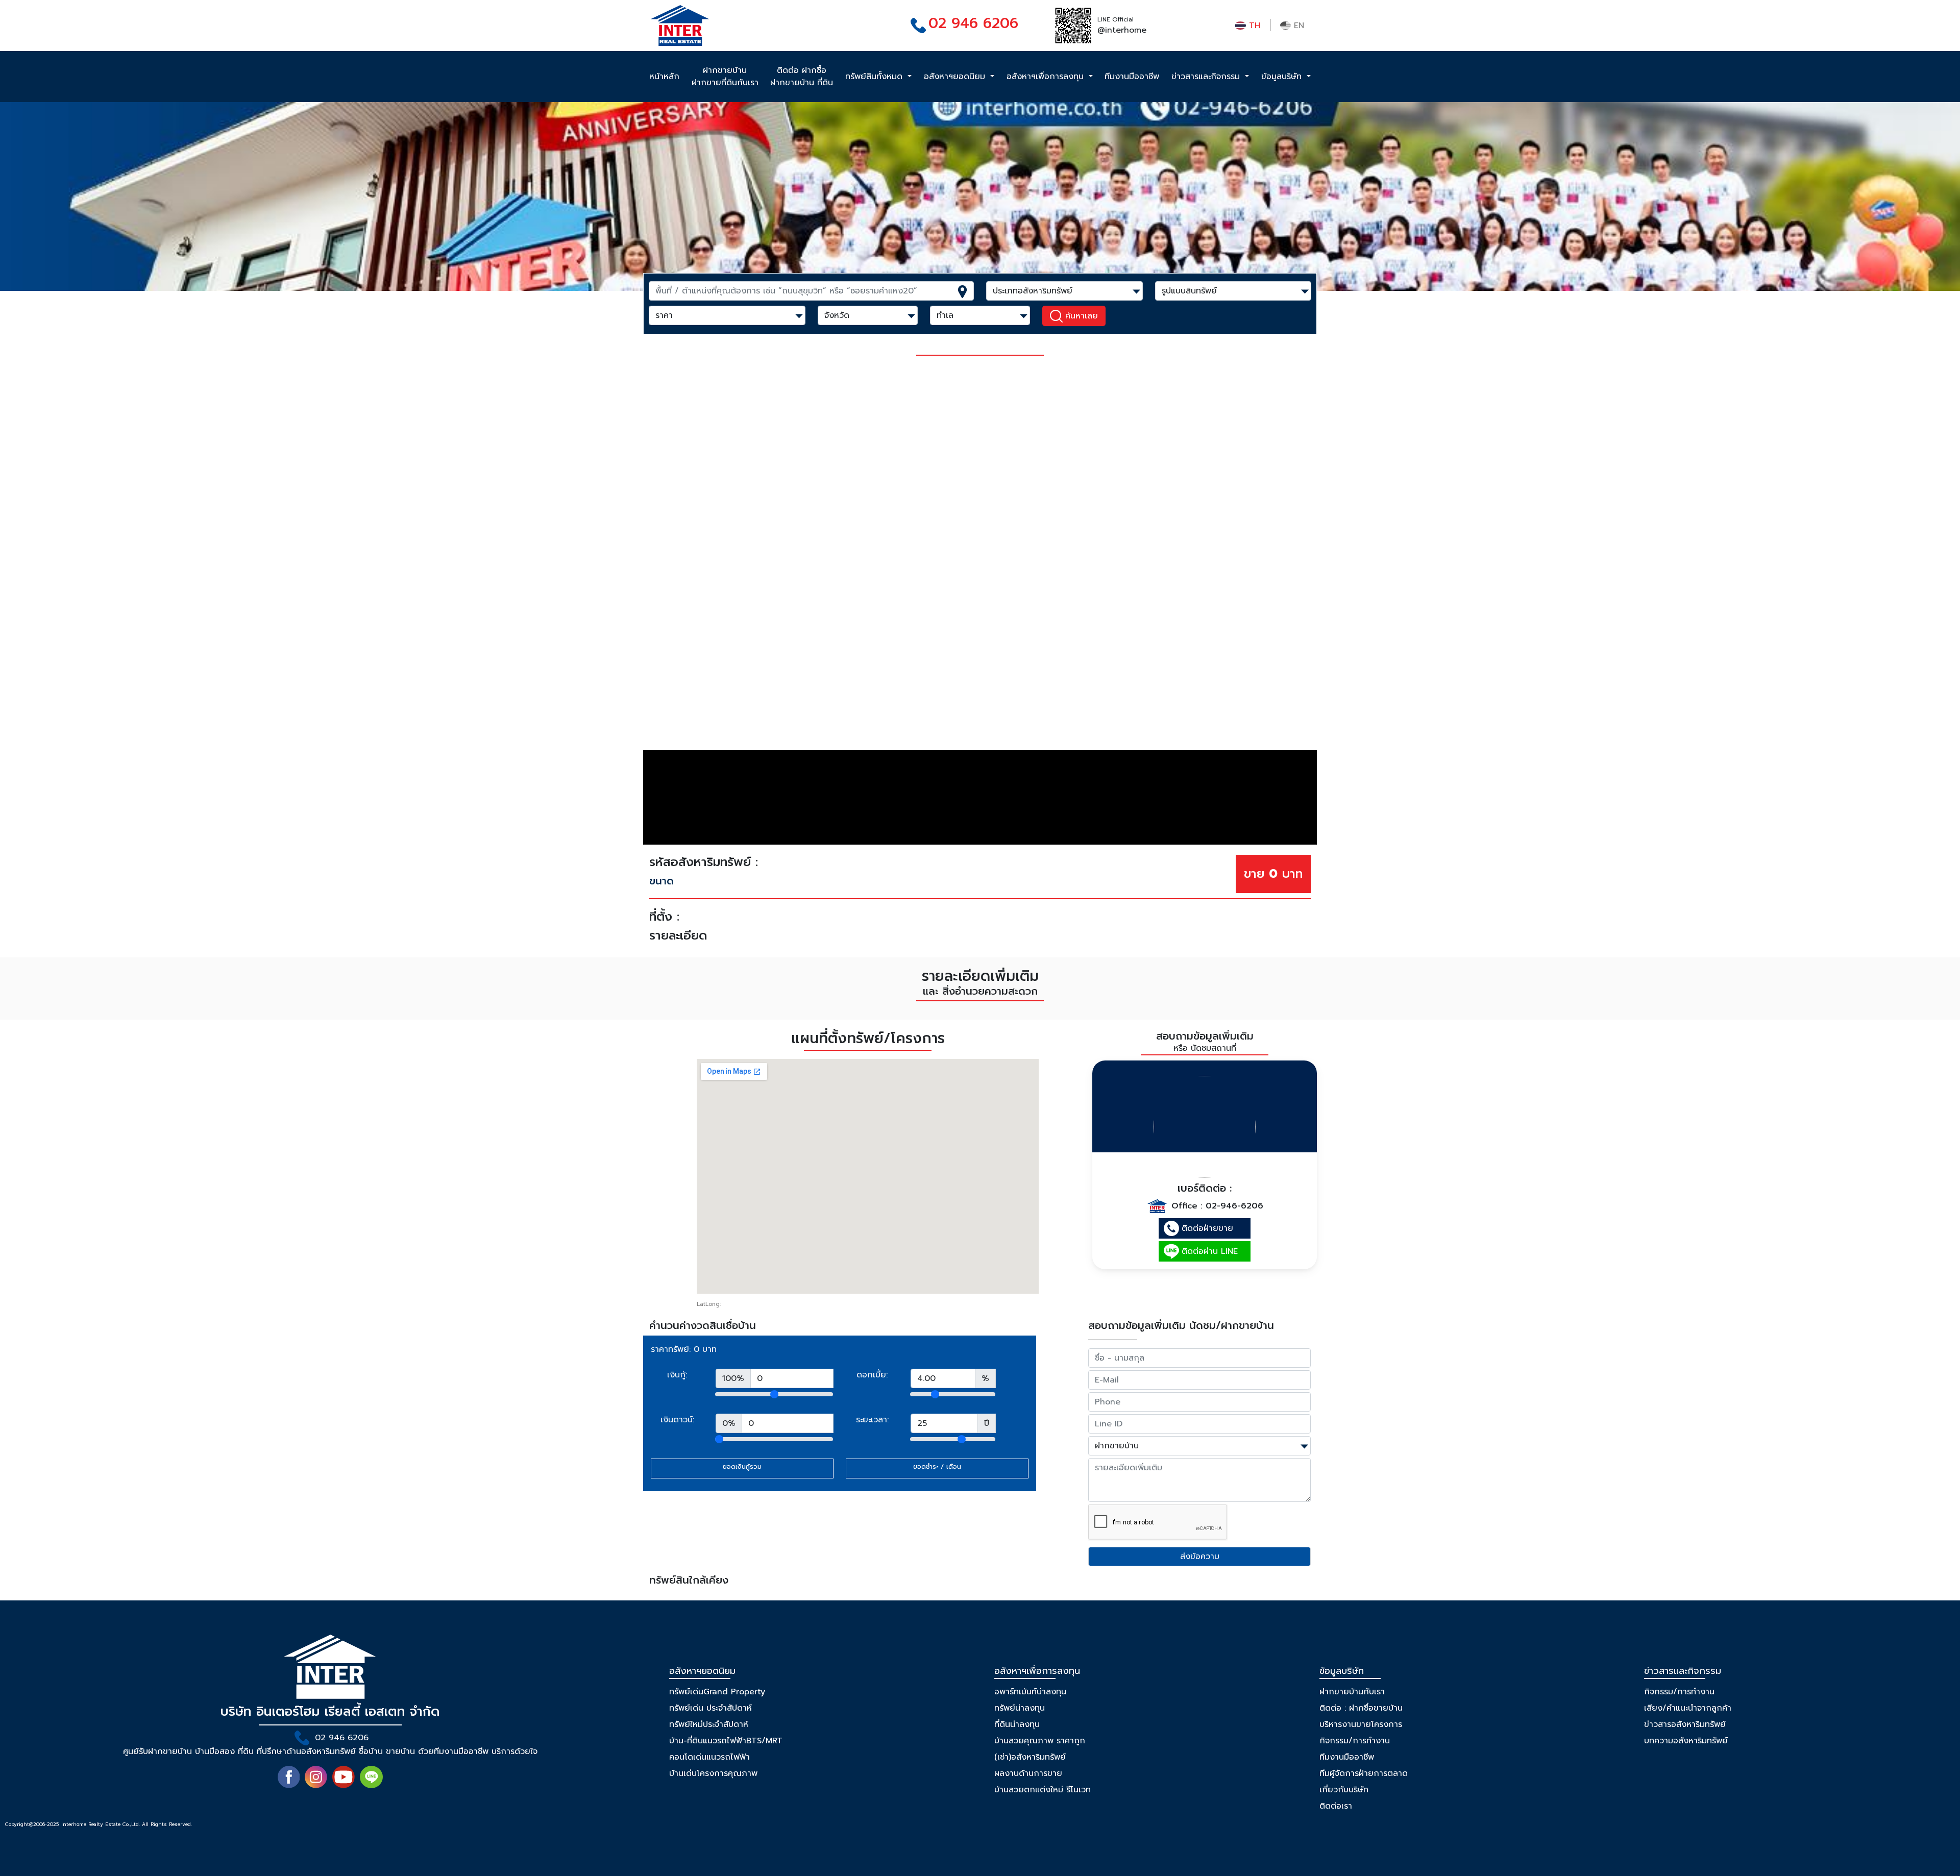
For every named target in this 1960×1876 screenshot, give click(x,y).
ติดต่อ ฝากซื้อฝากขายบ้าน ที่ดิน (802, 77)
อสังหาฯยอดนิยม (956, 77)
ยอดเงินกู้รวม (742, 1466)
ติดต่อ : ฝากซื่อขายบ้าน (1361, 1708)
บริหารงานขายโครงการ (1361, 1724)
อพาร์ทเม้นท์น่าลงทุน (1030, 1692)
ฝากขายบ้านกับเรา (1352, 1692)
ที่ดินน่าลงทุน (1017, 1724)
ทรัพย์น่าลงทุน (1020, 1708)
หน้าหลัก (664, 77)
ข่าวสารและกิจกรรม (1207, 77)
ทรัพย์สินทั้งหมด (875, 77)
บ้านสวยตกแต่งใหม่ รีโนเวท (1043, 1790)
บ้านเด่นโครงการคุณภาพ (713, 1773)
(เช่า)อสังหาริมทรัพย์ (1030, 1757)
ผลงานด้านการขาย (1028, 1773)
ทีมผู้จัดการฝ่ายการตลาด (1364, 1773)
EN (1297, 26)
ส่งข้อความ (1200, 1557)
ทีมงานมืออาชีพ (1132, 77)
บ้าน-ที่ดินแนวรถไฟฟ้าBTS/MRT (726, 1741)
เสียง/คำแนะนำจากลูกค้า (1688, 1708)
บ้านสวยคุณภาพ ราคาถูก (1040, 1741)
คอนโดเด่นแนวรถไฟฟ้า (709, 1757)
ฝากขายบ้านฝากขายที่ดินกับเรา (725, 77)
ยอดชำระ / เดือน (937, 1466)
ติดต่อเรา (1336, 1806)
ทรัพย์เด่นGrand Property (717, 1692)
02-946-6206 (1234, 1206)
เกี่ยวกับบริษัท (1344, 1790)
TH (1253, 26)
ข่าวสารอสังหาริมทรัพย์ (1685, 1724)
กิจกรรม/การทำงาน (1355, 1741)
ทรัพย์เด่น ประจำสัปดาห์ (710, 1708)
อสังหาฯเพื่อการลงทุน (1047, 77)
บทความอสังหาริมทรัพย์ (1686, 1741)
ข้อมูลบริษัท (1283, 77)
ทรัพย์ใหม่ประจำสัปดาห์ (709, 1724)
